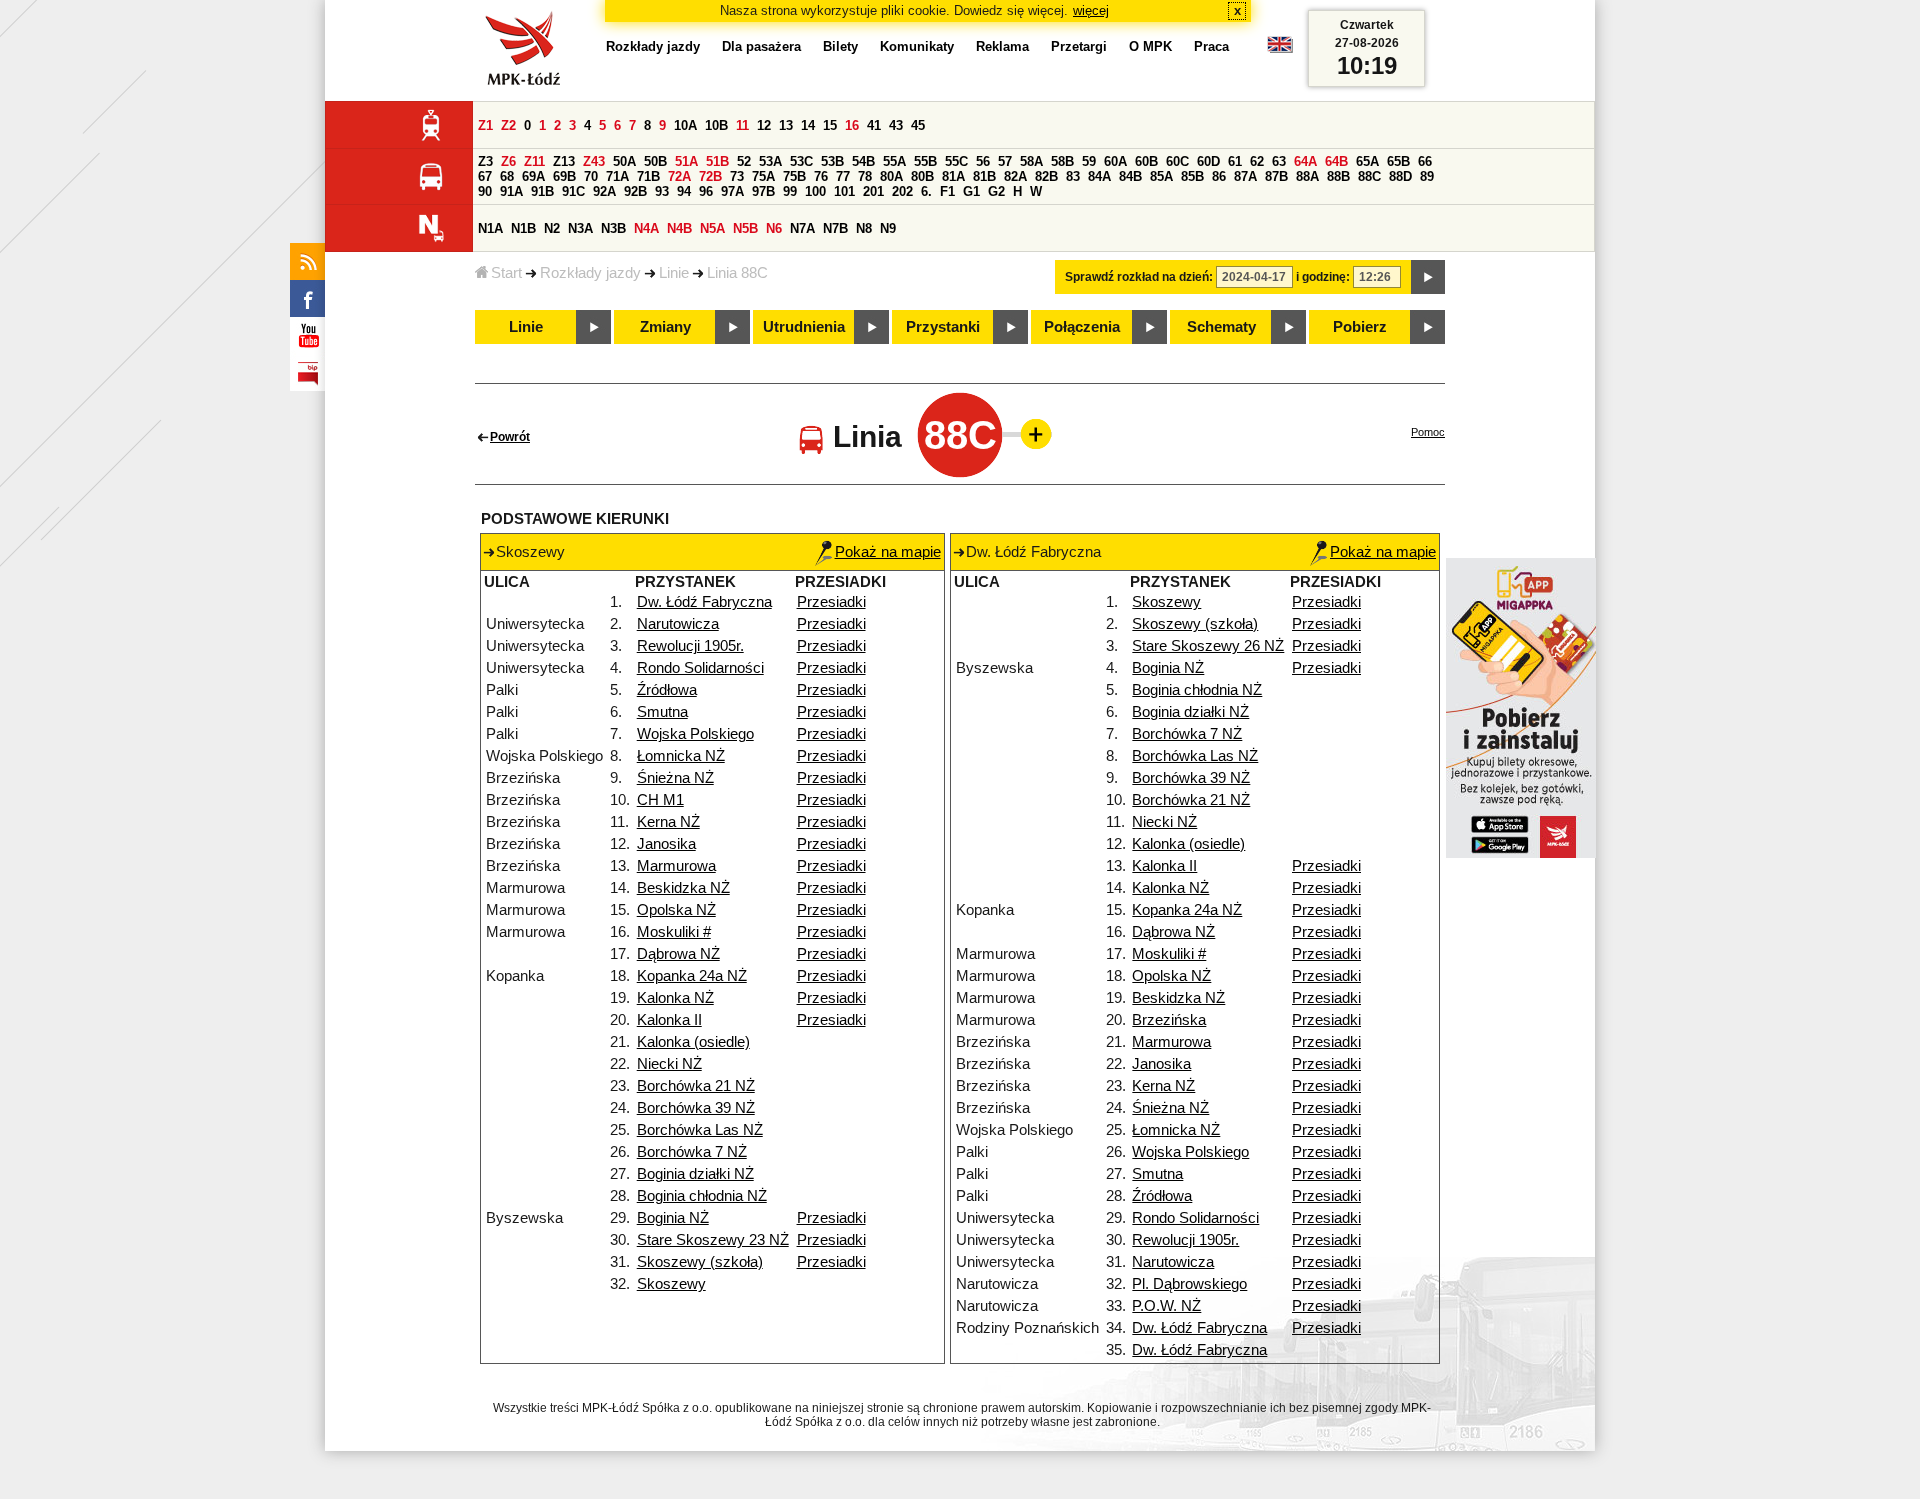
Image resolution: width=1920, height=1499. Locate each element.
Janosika (666, 844)
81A (953, 176)
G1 (971, 191)
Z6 (508, 161)
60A (1115, 161)
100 (815, 191)
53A (770, 161)
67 (485, 176)
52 (744, 161)
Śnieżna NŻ (675, 778)
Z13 (564, 161)
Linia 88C (737, 273)
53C (801, 161)
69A (533, 176)
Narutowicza (678, 624)
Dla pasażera (761, 46)
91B (542, 191)
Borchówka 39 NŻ (696, 1108)
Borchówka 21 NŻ (696, 1086)
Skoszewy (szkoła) (700, 1262)
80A (891, 176)
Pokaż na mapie (888, 552)
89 (1427, 176)
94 (684, 191)
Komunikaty (917, 46)
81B (984, 176)
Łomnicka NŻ (681, 756)
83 (1073, 176)
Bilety (840, 46)
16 (852, 125)
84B (1130, 176)
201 (873, 191)
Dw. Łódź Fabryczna (704, 602)
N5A (712, 228)
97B (763, 191)
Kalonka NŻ (675, 998)
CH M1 (660, 800)
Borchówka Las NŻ (700, 1130)
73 (737, 176)
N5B (745, 228)
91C (573, 191)
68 (507, 176)
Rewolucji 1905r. (690, 646)
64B (1336, 161)
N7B (835, 228)
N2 (552, 228)
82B (1046, 176)
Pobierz (1360, 327)
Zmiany (665, 327)
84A (1099, 176)
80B (922, 176)
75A (763, 176)
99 (790, 191)
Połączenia (1082, 327)
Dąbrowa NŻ (678, 954)
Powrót (510, 437)
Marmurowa (676, 866)
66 (1425, 161)
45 (918, 125)
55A (894, 161)
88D (1400, 176)
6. (926, 191)
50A (624, 161)
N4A (646, 228)
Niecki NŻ (669, 1064)
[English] (1280, 49)
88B (1338, 176)
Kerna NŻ (668, 822)
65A (1367, 161)
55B (925, 161)
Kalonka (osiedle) (693, 1042)
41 (874, 125)
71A (617, 176)
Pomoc (1428, 432)
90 (485, 191)
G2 (996, 191)
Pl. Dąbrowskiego (1189, 1284)
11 (742, 125)
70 (591, 176)
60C (1177, 161)
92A (604, 191)
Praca (1211, 46)
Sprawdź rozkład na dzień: (1139, 277)
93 (662, 191)
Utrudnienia (804, 327)
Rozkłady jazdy (590, 273)
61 (1235, 161)
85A (1161, 176)
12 (764, 125)
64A (1305, 161)
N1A (490, 228)
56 (983, 161)
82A (1015, 176)
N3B (613, 228)
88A (1307, 176)
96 (706, 191)
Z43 (594, 161)
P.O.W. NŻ (1166, 1306)
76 (821, 176)
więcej (1091, 10)
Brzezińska (1169, 1020)
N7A (802, 228)
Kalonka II (669, 1020)
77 (843, 176)
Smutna (662, 712)
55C (956, 161)
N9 (888, 228)
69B (564, 176)
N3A (580, 228)
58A (1031, 161)
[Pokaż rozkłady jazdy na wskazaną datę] (1428, 277)
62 (1257, 161)
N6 (774, 228)
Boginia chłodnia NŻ (702, 1196)
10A (685, 125)
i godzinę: (1323, 277)
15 (830, 125)
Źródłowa (667, 690)
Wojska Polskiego (695, 734)
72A (679, 176)
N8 (864, 228)
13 (786, 125)
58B (1062, 161)
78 (865, 176)
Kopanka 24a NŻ (692, 976)
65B (1398, 161)
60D (1208, 161)
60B (1146, 161)
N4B (679, 228)
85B (1192, 176)
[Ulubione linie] (1030, 434)
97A (732, 191)
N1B (523, 228)
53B (832, 161)
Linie (674, 273)
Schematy (1221, 327)
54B (863, 161)
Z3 (485, 161)
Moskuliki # (674, 932)
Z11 (534, 161)
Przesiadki (831, 602)
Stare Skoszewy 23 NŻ (713, 1240)
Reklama (1002, 46)
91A (511, 191)
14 (808, 125)
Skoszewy (671, 1284)
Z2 (508, 125)
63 (1279, 161)
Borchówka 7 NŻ (692, 1152)
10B (716, 125)
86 (1219, 176)
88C (1369, 176)
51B (717, 161)
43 (896, 125)
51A (686, 161)
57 (1005, 161)
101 (844, 191)
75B (794, 176)
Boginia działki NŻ (695, 1174)
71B (648, 176)
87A (1245, 176)
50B (655, 161)
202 (902, 191)
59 (1089, 161)
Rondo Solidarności (700, 668)
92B (635, 191)
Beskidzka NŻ (683, 888)
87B (1276, 176)
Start (506, 273)
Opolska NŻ (676, 910)
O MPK (1150, 46)
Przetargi (1079, 46)
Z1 (485, 125)
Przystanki (943, 327)
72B (710, 176)
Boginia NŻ (673, 1218)
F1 (947, 191)
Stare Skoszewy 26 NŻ (1208, 646)
